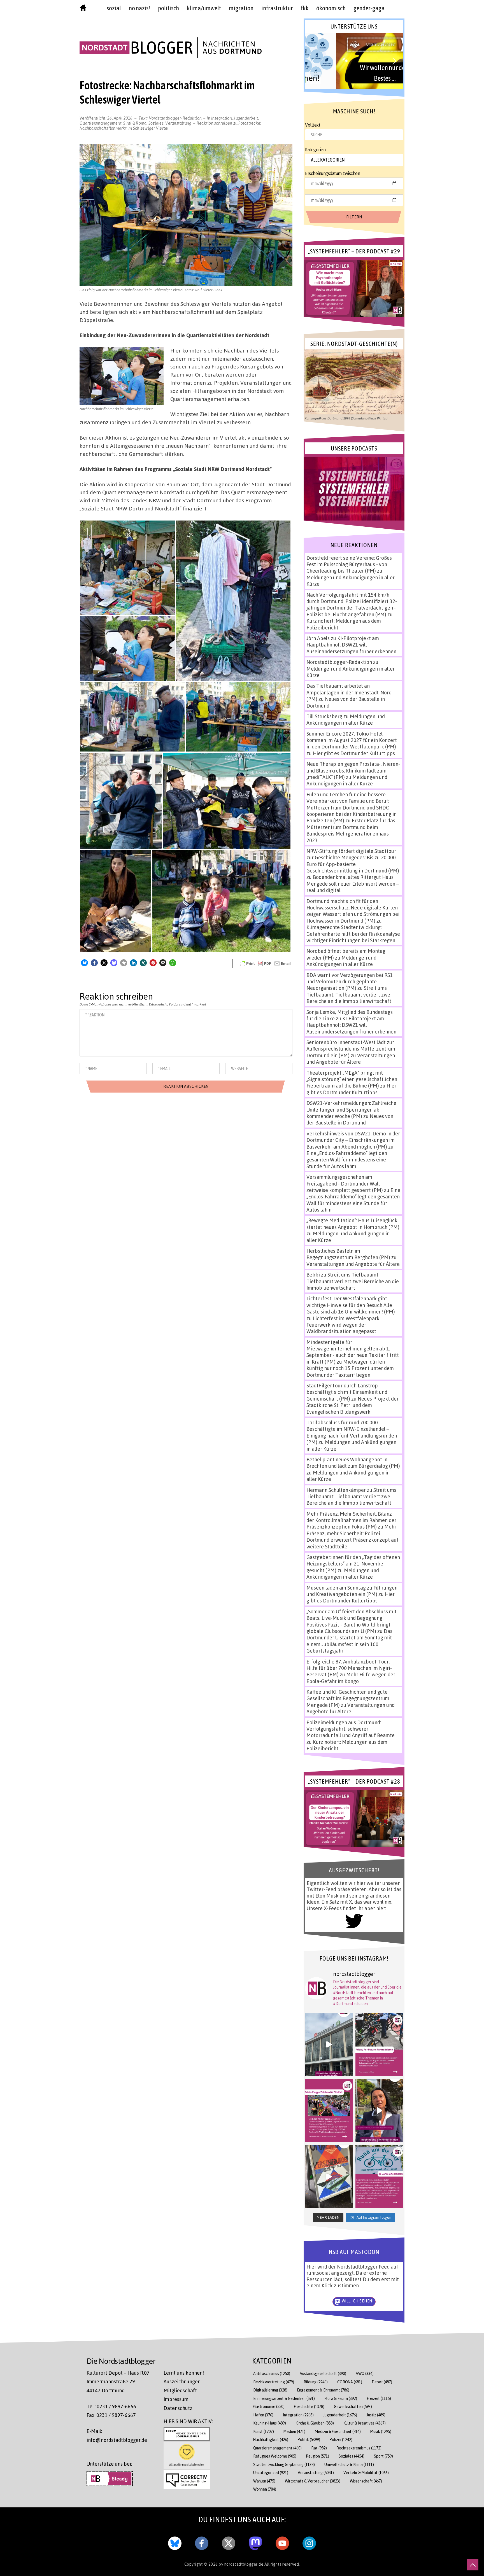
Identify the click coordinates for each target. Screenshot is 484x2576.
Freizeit (379, 2398)
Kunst (264, 2431)
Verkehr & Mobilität (366, 2473)
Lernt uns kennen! (184, 2373)
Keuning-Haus (270, 2423)
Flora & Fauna (341, 2398)
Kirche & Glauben (315, 2423)
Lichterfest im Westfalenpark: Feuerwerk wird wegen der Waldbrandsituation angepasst (343, 1325)
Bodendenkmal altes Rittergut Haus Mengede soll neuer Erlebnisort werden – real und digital (353, 884)
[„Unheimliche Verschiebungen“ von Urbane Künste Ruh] (329, 2177)
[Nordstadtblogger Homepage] (83, 9)
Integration (222, 118)
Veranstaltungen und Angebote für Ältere (351, 1059)
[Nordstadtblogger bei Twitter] (229, 2542)
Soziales (156, 123)
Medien (294, 2431)
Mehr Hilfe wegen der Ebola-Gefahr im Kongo (351, 1678)
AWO (365, 2373)
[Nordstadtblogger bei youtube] (282, 2542)
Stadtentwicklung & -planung (284, 2464)
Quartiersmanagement (101, 123)
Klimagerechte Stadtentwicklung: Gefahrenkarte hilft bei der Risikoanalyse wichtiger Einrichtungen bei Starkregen (353, 934)
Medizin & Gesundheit (338, 2431)
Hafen (263, 2415)
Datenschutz (178, 2408)
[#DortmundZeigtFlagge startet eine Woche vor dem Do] (329, 2111)
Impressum (176, 2399)
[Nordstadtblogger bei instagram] (309, 2542)
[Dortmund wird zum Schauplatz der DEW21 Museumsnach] (379, 2111)
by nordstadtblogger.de (242, 2564)
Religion (317, 2456)
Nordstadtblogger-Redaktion (175, 118)
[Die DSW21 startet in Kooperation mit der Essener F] (329, 2045)
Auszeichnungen (182, 2381)
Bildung (316, 2382)
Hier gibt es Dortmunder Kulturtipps (354, 753)
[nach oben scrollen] (473, 2565)
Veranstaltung (178, 123)
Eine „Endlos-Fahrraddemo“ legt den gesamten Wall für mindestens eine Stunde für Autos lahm (347, 1160)
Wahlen (264, 2481)
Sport (383, 2456)
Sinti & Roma (135, 123)
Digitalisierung (270, 2390)
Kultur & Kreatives (365, 2423)
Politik (309, 2440)
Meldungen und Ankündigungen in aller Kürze (346, 719)
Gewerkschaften (353, 2406)
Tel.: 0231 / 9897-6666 (111, 2406)
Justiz (376, 2415)
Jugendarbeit (246, 118)
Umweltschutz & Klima (349, 2464)
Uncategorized (271, 2473)
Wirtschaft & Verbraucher (313, 2481)
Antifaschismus (272, 2373)
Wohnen (265, 2489)
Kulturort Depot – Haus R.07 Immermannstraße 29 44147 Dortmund (118, 2382)
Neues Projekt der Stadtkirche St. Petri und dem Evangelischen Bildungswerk (352, 1405)
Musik (381, 2431)
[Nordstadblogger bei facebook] (202, 2542)
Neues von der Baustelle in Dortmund (350, 1119)
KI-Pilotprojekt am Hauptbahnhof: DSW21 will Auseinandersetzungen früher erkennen (351, 645)
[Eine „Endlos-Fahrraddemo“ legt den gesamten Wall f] (379, 2045)
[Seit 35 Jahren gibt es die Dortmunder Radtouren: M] (379, 2177)
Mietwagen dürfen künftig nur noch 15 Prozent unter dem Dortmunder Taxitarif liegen (350, 1368)
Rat (319, 2448)
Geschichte (309, 2406)
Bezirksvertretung (274, 2382)
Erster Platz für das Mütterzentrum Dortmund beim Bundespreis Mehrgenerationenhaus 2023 (351, 830)
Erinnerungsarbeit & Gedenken (284, 2398)
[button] (84, 963)
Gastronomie (269, 2406)
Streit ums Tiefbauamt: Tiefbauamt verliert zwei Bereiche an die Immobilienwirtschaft (349, 994)
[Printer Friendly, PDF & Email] (265, 963)
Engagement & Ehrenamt (323, 2390)
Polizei (341, 2440)
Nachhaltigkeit (271, 2440)
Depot (382, 2382)
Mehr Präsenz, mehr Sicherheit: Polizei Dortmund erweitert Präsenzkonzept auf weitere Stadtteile (352, 1536)
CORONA (350, 2382)
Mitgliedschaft (180, 2390)
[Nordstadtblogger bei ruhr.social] (255, 2542)
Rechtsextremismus (359, 2448)
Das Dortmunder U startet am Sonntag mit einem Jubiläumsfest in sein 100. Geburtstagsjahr (349, 1641)
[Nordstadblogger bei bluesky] (175, 2542)
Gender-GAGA (369, 8)
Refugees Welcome (275, 2456)
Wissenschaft (366, 2481)
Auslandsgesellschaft (323, 2373)
